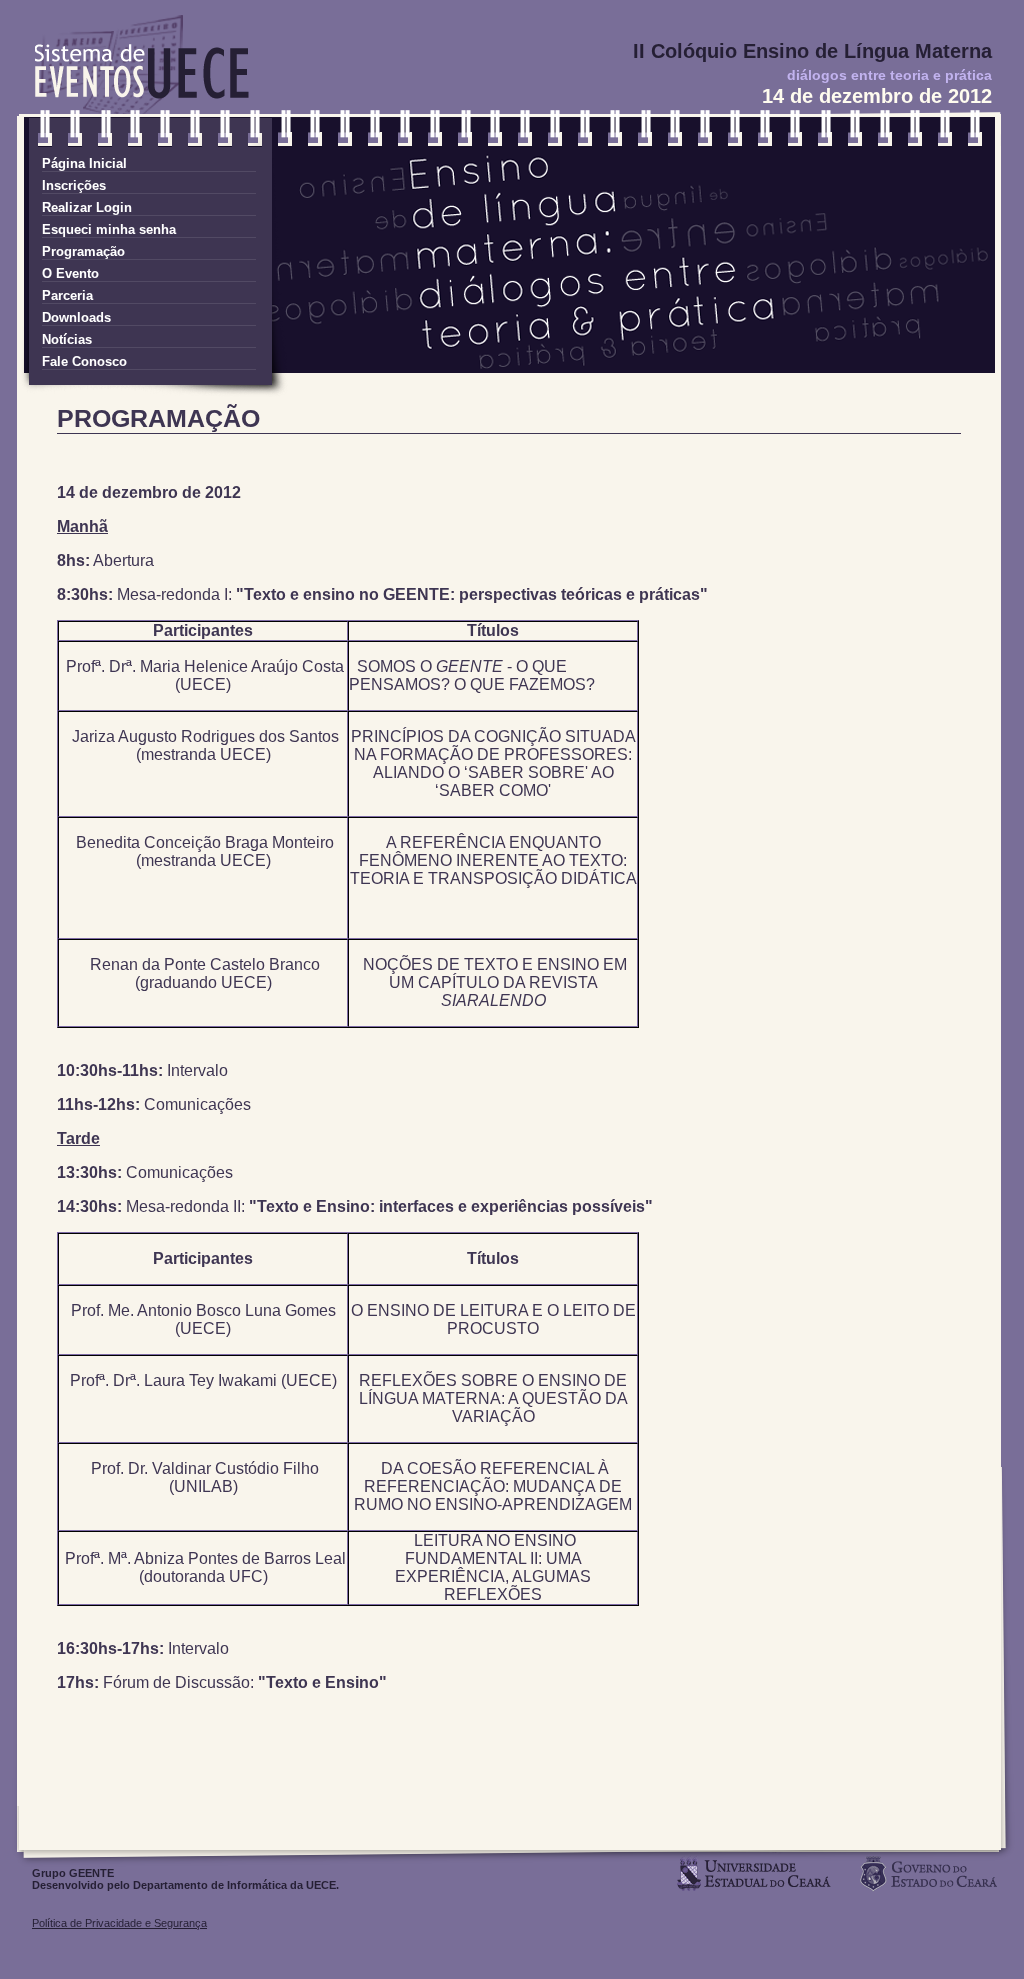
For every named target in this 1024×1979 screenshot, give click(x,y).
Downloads (76, 317)
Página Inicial (84, 163)
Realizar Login (87, 207)
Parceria (67, 295)
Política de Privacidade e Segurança (119, 1923)
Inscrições (74, 185)
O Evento (70, 273)
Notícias (67, 339)
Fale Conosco (84, 361)
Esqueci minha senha (109, 229)
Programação (83, 251)
